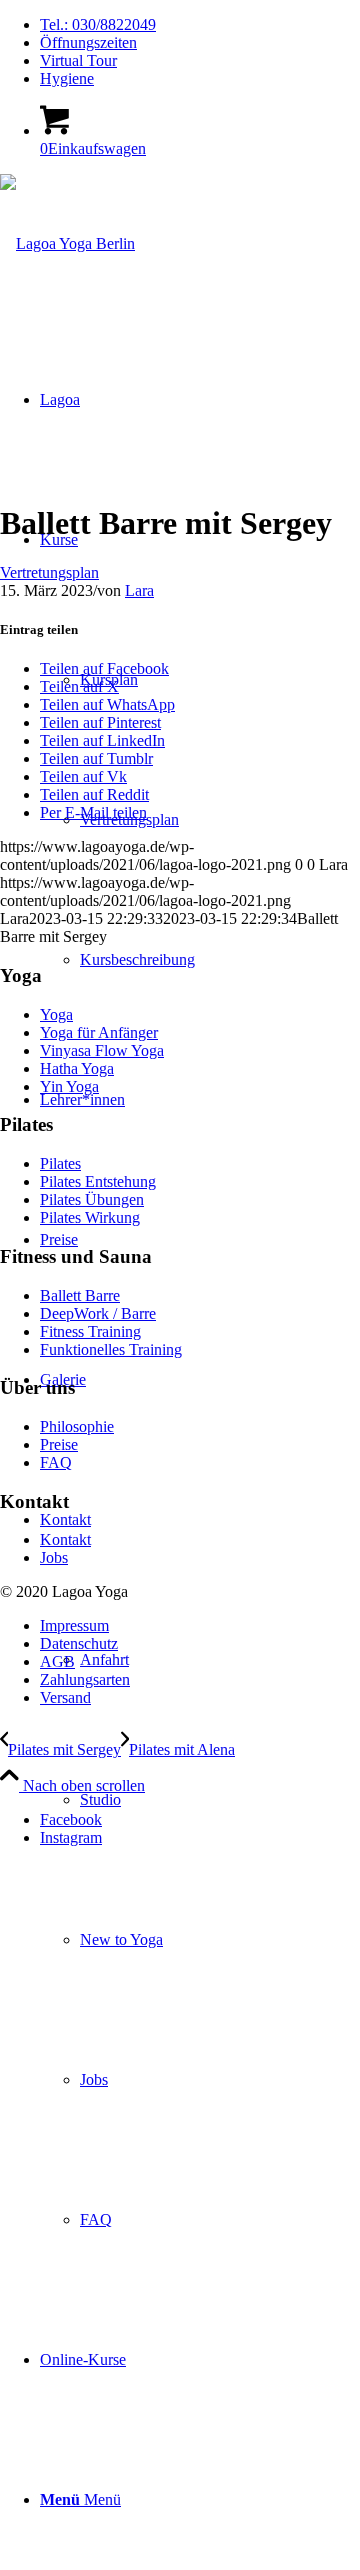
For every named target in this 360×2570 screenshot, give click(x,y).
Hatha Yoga (77, 1068)
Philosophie (77, 1426)
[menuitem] (200, 25)
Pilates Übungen (92, 1199)
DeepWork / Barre (98, 1313)
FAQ (56, 1462)
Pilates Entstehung (98, 1181)
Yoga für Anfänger (99, 1032)
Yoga (56, 1014)
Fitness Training (90, 1331)
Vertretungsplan (49, 572)
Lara (139, 590)
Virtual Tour (78, 60)
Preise (59, 1444)
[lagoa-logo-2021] (67, 243)
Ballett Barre (80, 1295)
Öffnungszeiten (88, 42)
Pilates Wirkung (90, 1217)
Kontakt (65, 1539)
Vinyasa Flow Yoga (102, 1050)
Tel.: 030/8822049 (98, 24)
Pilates (60, 1163)
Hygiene (67, 78)
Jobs (54, 1557)
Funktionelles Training (111, 1349)
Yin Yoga (69, 1086)
